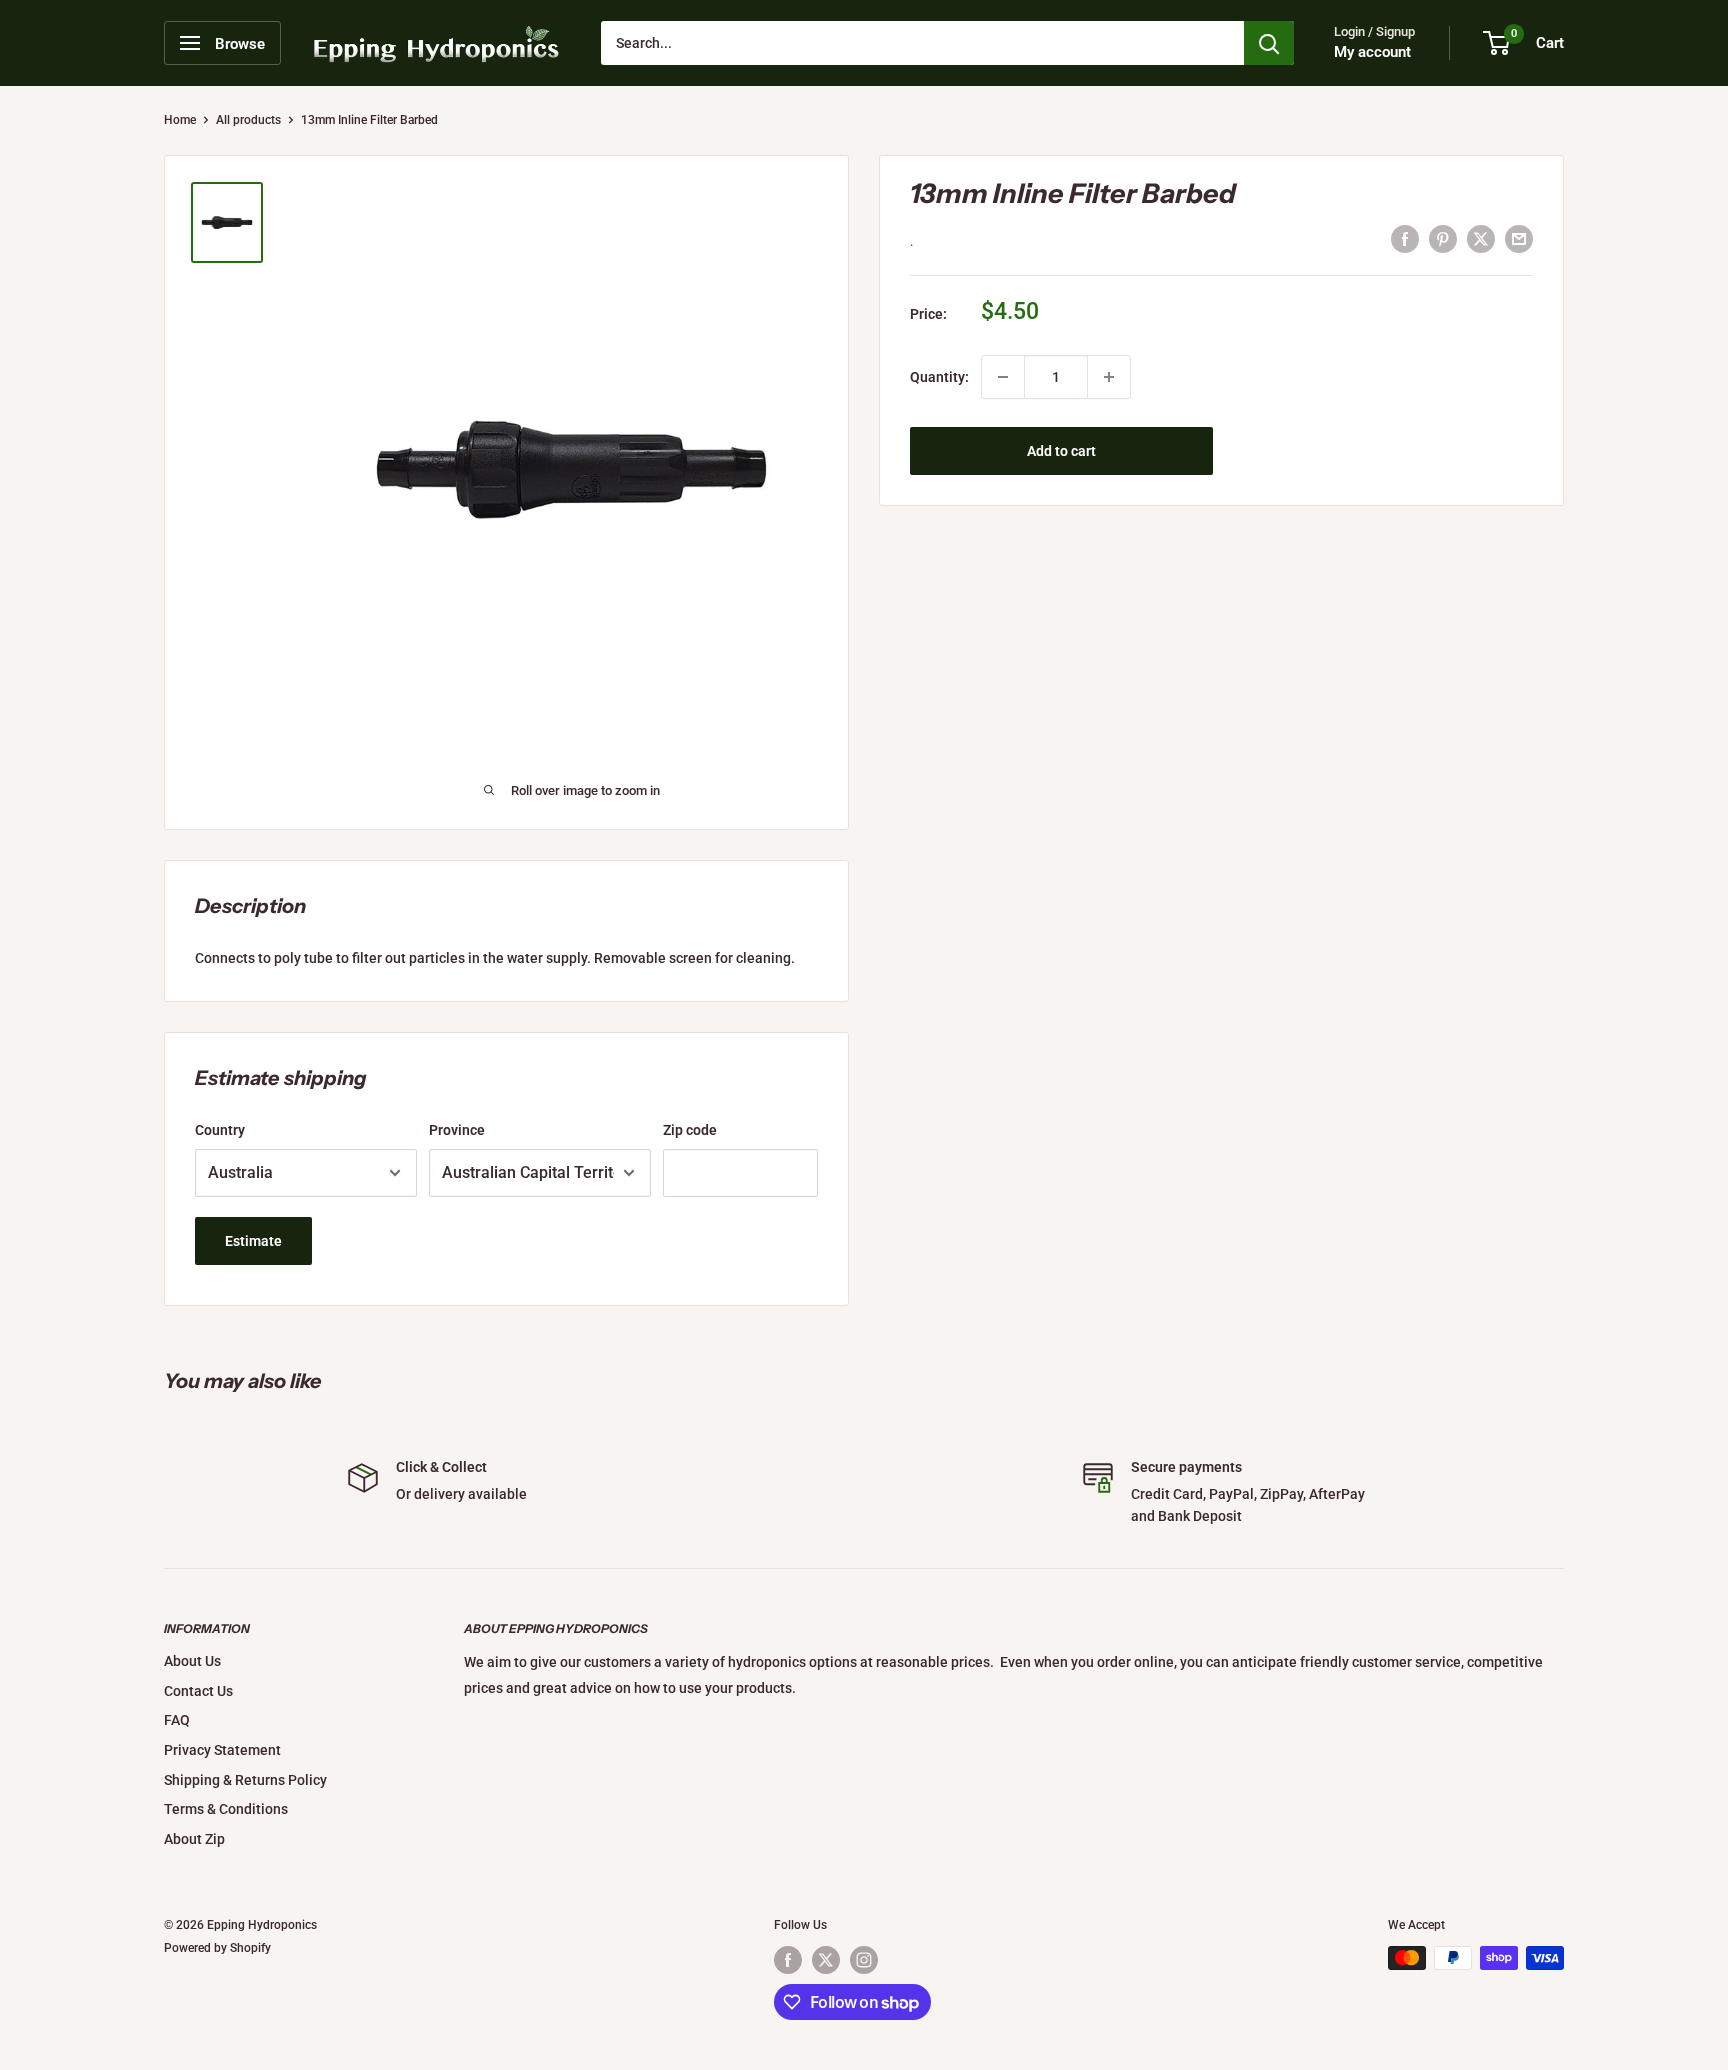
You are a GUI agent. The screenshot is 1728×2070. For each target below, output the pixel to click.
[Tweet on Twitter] (1481, 239)
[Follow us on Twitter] (826, 1960)
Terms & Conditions (226, 1809)
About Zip (194, 1839)
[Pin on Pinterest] (1443, 239)
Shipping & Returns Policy (245, 1780)
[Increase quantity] (1109, 377)
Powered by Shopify (217, 1948)
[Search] (1269, 43)
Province (457, 1130)
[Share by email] (1519, 239)
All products (248, 120)
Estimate (253, 1241)
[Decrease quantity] (1003, 377)
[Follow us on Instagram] (864, 1960)
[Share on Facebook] (1405, 239)
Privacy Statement (222, 1750)
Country (220, 1130)
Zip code (690, 1130)
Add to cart (1061, 451)
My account (1372, 52)
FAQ (177, 1720)
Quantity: (939, 377)
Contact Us (198, 1691)
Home (180, 120)
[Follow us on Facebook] (788, 1960)
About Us (192, 1661)
